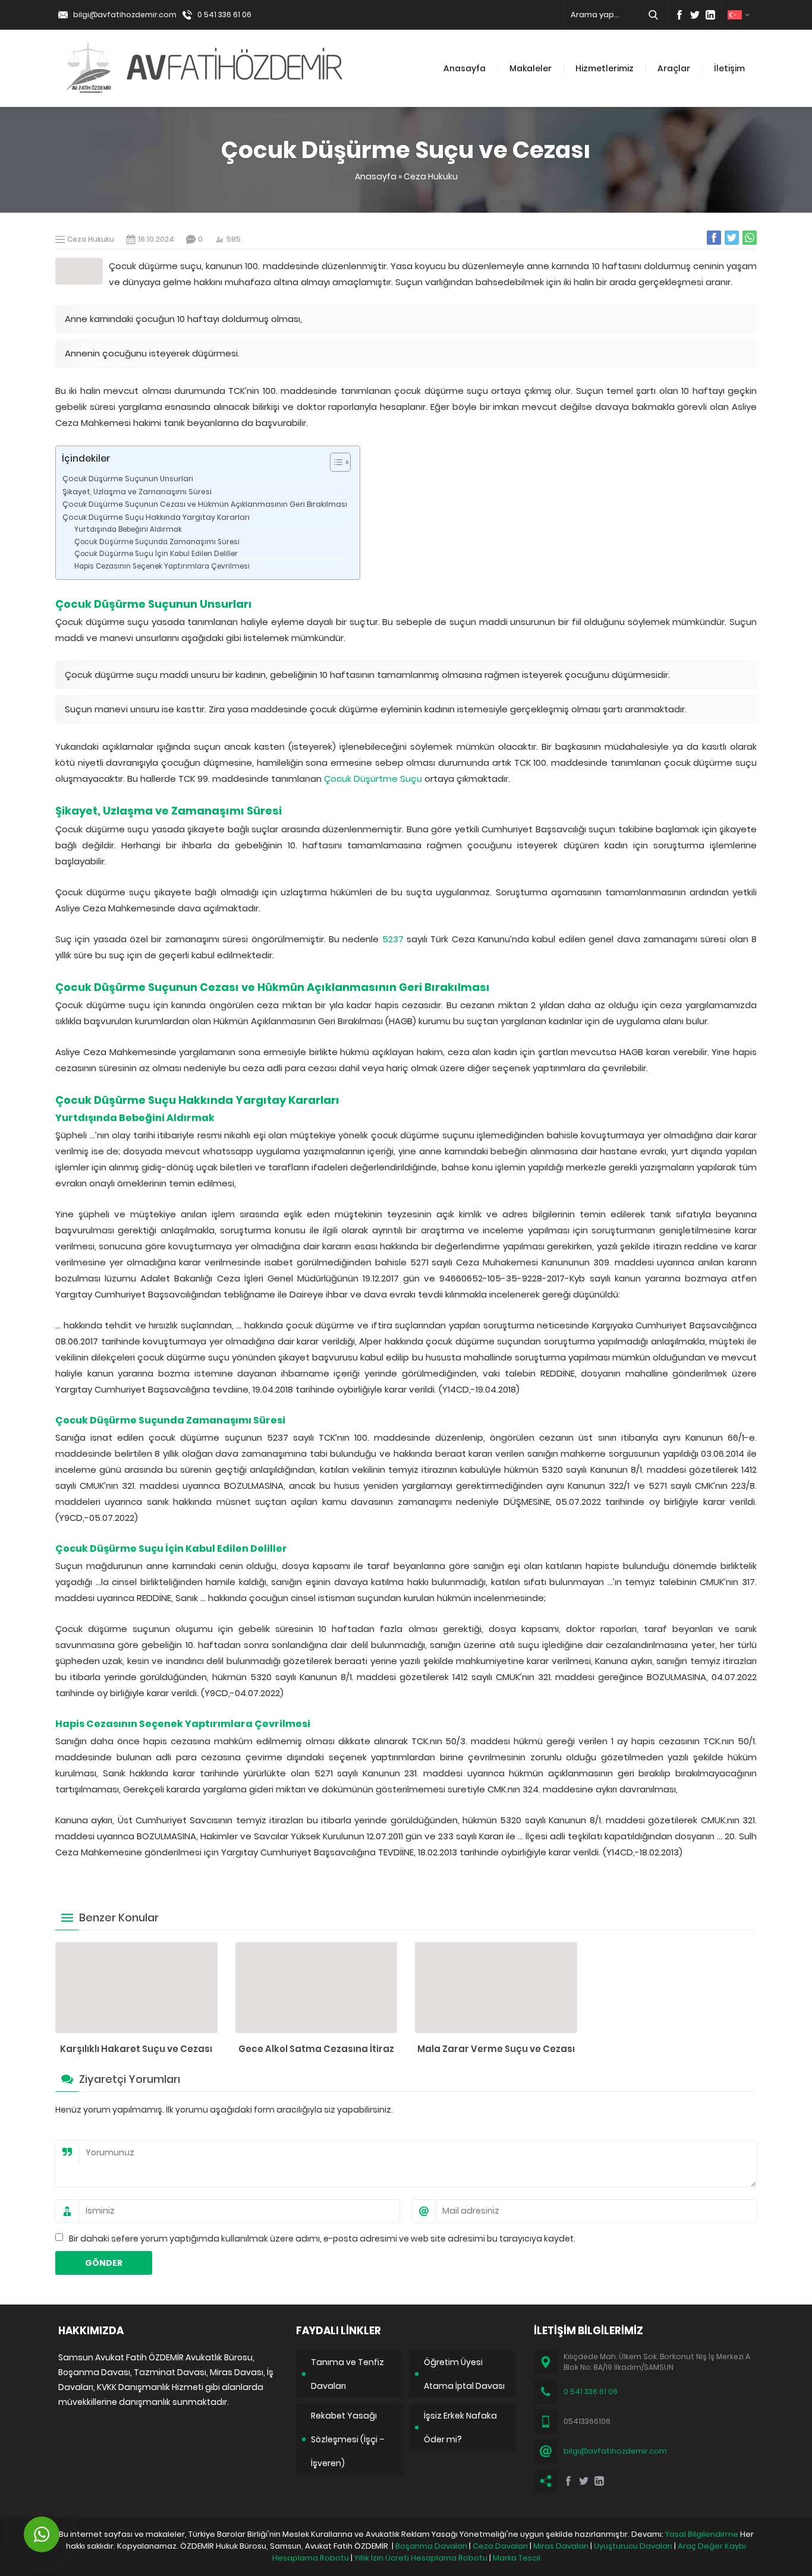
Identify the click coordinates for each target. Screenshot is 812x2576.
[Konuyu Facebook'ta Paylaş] (714, 238)
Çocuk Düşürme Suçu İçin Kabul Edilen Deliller (156, 554)
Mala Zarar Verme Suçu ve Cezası (496, 2049)
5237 (393, 939)
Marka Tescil (517, 2558)
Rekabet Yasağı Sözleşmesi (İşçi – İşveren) (348, 2439)
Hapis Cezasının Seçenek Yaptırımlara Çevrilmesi (162, 566)
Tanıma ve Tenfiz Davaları (347, 2374)
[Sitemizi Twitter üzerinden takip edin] (695, 15)
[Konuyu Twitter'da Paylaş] (732, 238)
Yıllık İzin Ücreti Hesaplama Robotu (421, 2558)
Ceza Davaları (500, 2546)
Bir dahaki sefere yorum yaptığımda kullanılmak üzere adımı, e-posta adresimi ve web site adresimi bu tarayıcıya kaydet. (322, 2239)
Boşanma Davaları (431, 2546)
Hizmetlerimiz (605, 68)
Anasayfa (465, 68)
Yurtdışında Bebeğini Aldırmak (128, 529)
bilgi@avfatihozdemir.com (125, 15)
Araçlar (674, 68)
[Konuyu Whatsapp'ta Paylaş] (750, 238)
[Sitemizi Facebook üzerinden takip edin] (679, 15)
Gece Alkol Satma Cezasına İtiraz (316, 2049)
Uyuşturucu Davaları (633, 2546)
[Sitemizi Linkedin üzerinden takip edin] (710, 15)
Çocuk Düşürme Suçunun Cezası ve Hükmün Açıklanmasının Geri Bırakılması (205, 504)
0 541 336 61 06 (224, 15)
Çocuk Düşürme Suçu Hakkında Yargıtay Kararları (156, 517)
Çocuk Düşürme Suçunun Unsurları (128, 479)
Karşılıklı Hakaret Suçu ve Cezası (136, 2049)
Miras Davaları (561, 2546)
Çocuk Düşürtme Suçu (373, 779)
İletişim (729, 68)
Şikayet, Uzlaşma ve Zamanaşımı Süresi (137, 492)
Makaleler (531, 68)
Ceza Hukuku (431, 176)
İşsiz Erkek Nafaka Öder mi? (460, 2427)
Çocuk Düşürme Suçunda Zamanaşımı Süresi (157, 542)
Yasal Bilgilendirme (702, 2534)
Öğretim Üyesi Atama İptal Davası (464, 2374)
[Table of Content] (340, 462)
